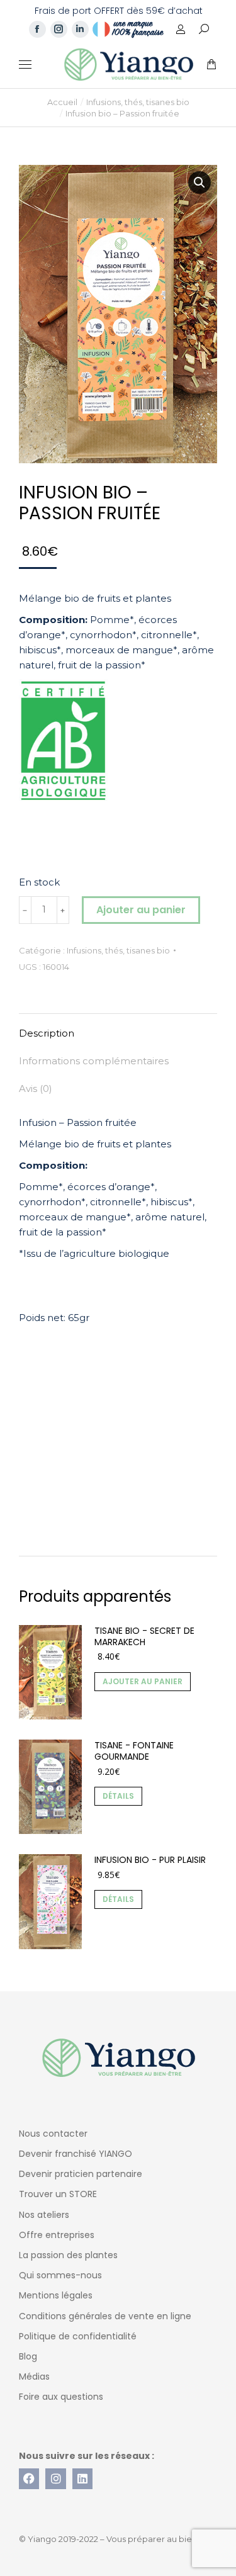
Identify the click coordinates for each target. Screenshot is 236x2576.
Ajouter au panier (141, 910)
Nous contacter (53, 2134)
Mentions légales (56, 2295)
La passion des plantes (68, 2255)
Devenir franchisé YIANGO (76, 2154)
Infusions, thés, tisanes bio (118, 950)
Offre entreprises (57, 2235)
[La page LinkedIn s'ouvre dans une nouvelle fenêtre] (80, 29)
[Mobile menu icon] (25, 65)
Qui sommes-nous (60, 2275)
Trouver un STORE (58, 2194)
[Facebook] (29, 2478)
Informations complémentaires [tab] (94, 1061)
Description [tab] (47, 1033)
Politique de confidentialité (78, 2336)
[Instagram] (55, 2478)
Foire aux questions (61, 2397)
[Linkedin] (82, 2478)
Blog (28, 2356)
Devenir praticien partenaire (81, 2174)
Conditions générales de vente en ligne (105, 2316)
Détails (118, 1796)
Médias (34, 2376)
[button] (186, 10)
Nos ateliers (44, 2215)
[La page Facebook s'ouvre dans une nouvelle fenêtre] (37, 29)
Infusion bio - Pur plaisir (150, 1860)
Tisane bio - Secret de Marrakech (144, 1636)
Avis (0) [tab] (36, 1088)
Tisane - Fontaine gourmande (134, 1751)
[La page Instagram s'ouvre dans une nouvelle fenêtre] (59, 29)
